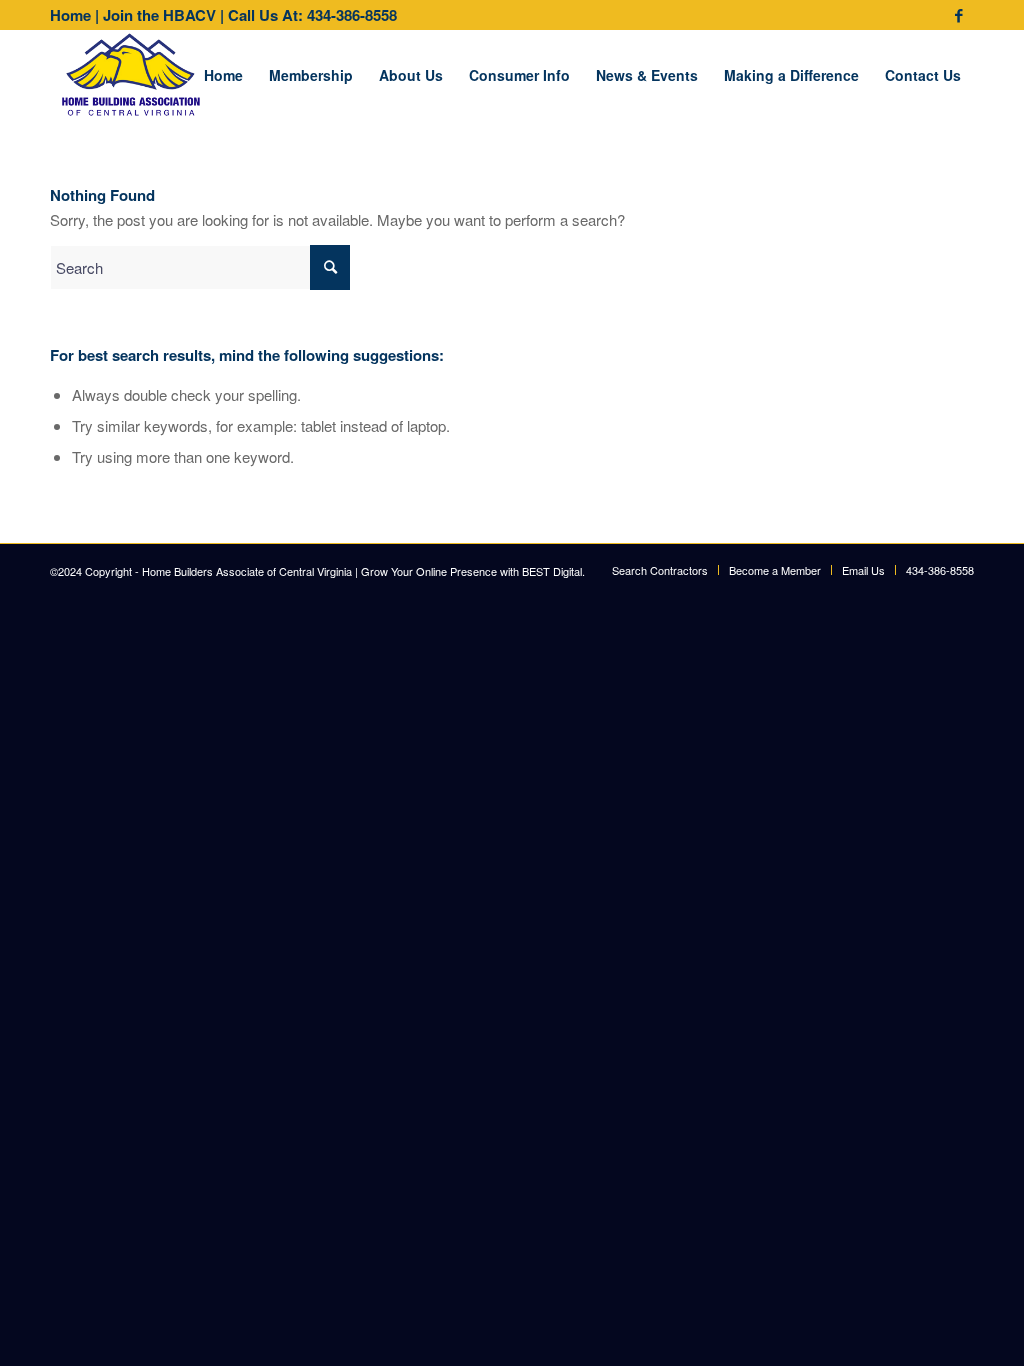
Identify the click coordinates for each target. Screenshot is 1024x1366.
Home (70, 15)
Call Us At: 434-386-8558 (312, 15)
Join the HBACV (159, 15)
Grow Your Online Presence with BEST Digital (471, 571)
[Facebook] (959, 15)
